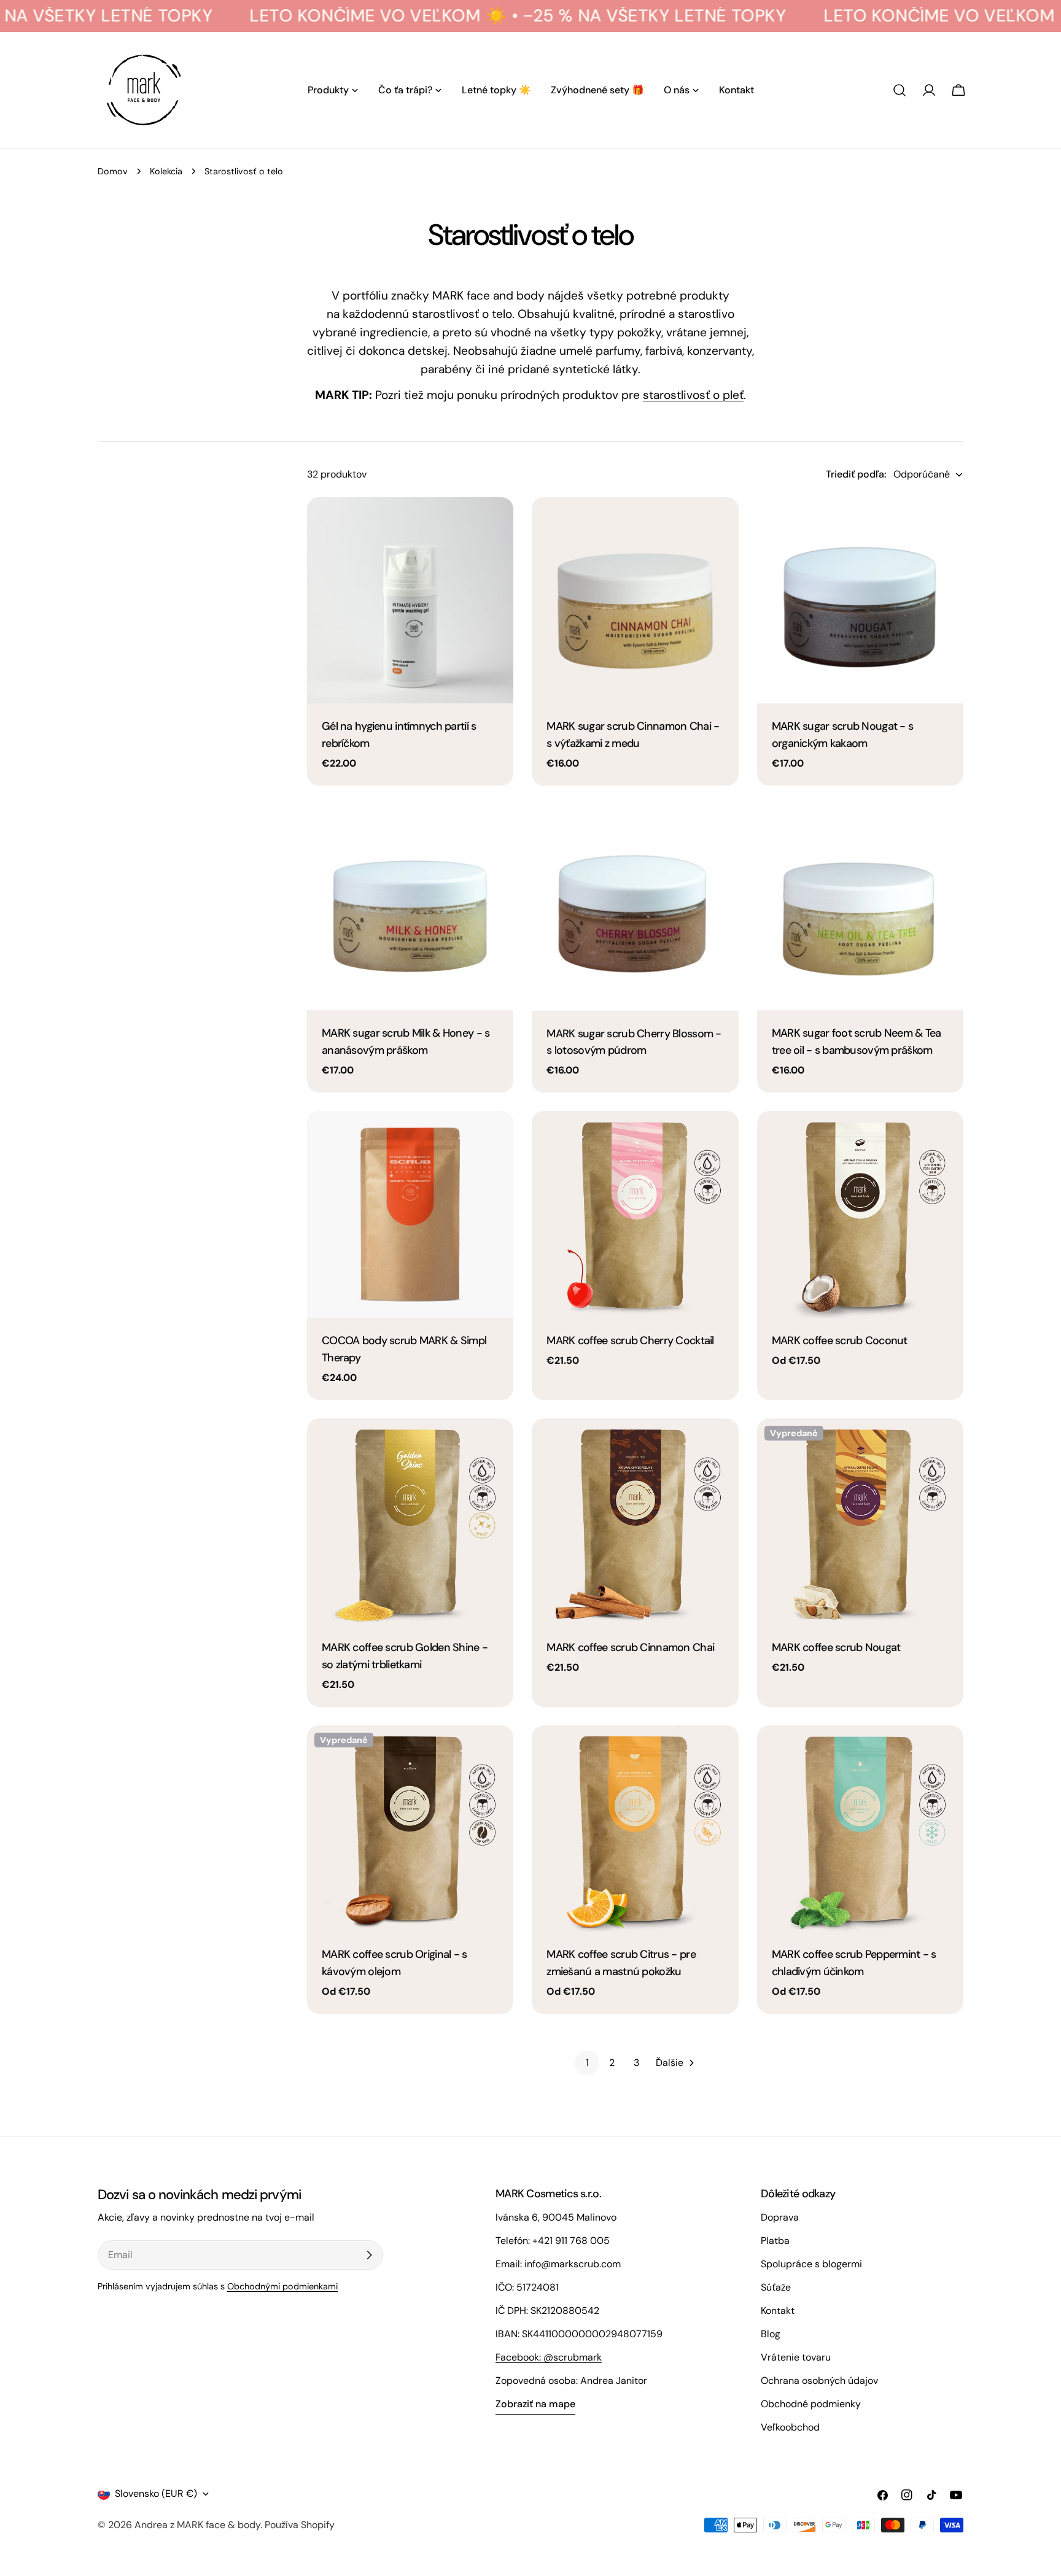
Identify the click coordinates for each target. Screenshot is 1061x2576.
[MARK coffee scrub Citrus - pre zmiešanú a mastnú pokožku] (635, 1828)
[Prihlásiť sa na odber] (369, 2255)
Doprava (780, 2217)
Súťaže (776, 2287)
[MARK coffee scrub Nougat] (860, 1522)
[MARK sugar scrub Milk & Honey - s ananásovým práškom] (410, 907)
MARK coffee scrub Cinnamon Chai (630, 1647)
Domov (113, 171)
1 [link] (587, 2063)
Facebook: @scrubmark (549, 2357)
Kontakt (778, 2311)
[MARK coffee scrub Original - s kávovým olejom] (410, 1828)
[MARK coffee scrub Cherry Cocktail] (635, 1214)
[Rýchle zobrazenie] (496, 524)
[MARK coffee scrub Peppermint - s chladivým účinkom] (860, 1828)
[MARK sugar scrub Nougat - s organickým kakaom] (860, 600)
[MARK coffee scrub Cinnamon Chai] (635, 1522)
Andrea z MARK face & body (197, 2525)
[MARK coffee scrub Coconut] (860, 1214)
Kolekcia (166, 171)
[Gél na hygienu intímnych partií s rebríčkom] (410, 600)
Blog (771, 2334)
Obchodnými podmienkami (282, 2286)
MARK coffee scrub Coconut (840, 1340)
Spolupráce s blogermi (811, 2264)
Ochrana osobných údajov (819, 2381)
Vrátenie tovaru (796, 2357)
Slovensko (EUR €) (156, 2493)
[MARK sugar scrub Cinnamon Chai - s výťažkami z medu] (635, 600)
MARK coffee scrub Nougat (836, 1647)
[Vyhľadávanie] (900, 90)
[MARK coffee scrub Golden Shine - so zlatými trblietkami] (410, 1522)
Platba (775, 2241)
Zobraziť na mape (535, 2404)
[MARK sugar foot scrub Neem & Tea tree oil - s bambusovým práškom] (860, 907)
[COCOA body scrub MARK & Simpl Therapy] (410, 1214)
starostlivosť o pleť (693, 395)
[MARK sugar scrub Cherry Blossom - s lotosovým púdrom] (635, 907)
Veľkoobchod (790, 2427)
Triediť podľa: (856, 474)
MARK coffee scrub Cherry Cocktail (630, 1340)
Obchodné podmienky (811, 2404)
